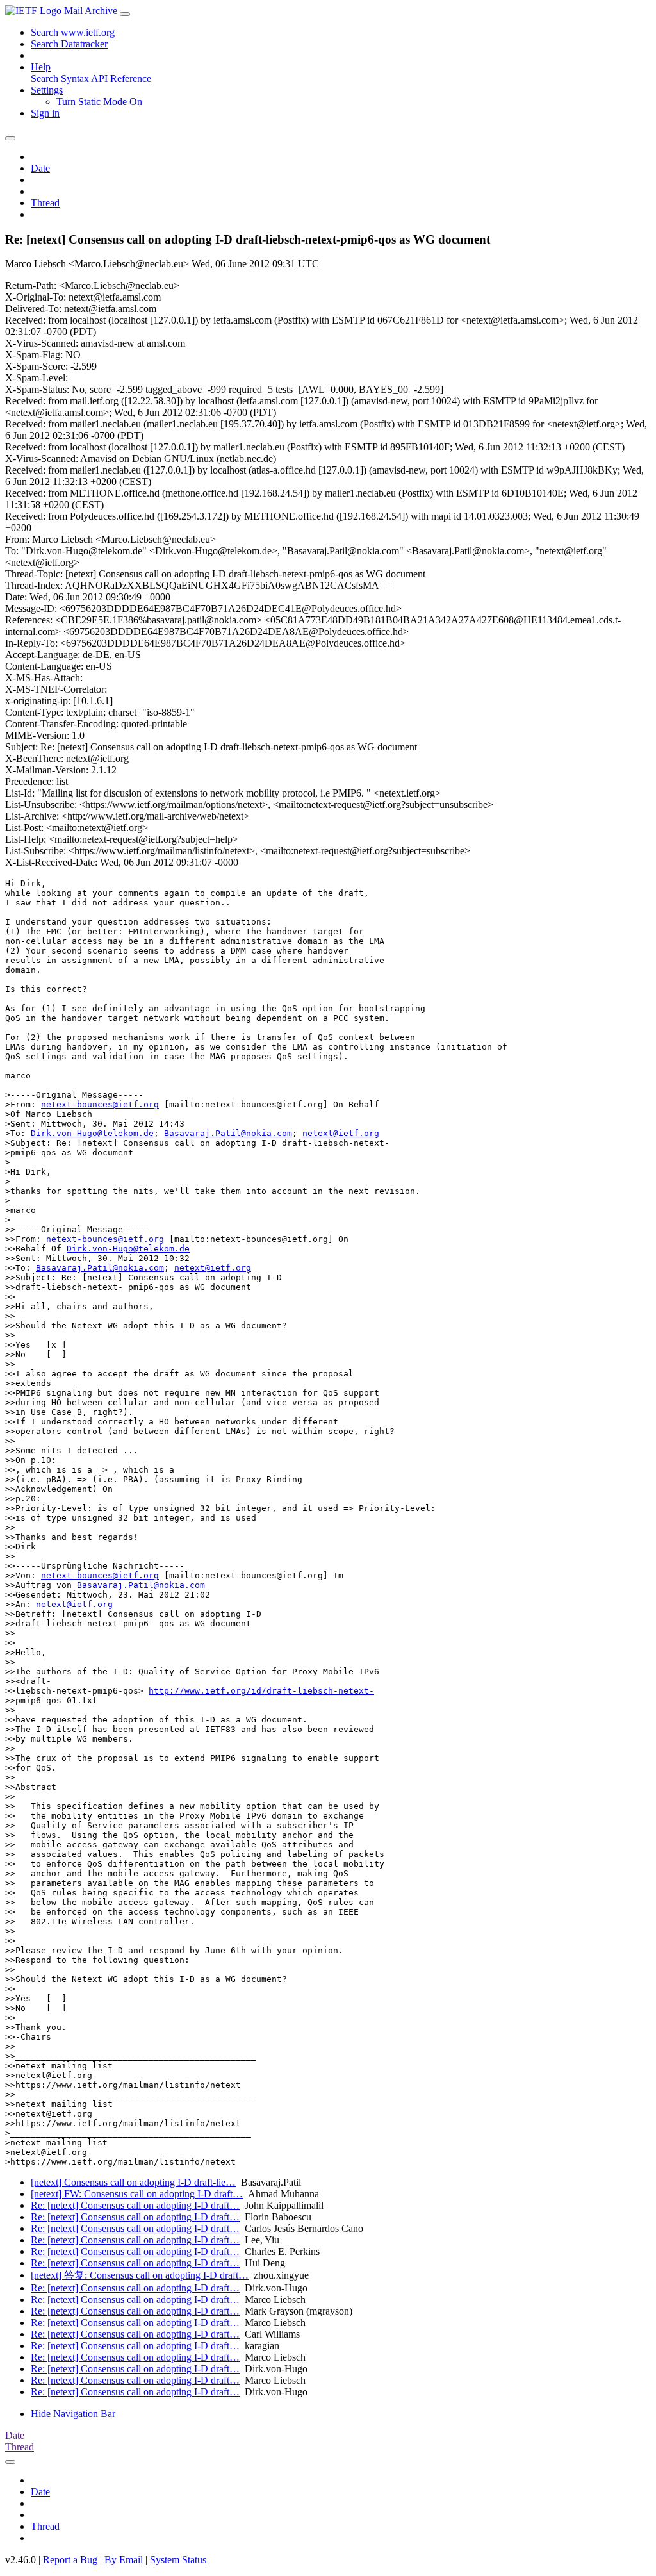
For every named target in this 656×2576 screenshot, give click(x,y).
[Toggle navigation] (125, 14)
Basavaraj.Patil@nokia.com (228, 1133)
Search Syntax (60, 78)
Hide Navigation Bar (73, 2414)
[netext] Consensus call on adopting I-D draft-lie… (133, 2182)
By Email (124, 2560)
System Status (178, 2560)
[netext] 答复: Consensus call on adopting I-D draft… (140, 2275)
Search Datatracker (69, 44)
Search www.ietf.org (73, 32)
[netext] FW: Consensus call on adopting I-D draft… (137, 2194)
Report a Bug (70, 2560)
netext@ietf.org (341, 1133)
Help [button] (41, 67)
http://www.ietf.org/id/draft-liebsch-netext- (261, 1691)
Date (40, 168)
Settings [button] (47, 90)
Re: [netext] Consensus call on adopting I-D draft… (135, 2205)
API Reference (121, 78)
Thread (45, 203)
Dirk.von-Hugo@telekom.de (92, 1133)
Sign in (45, 113)
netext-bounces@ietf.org (100, 1104)
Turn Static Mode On (99, 102)
